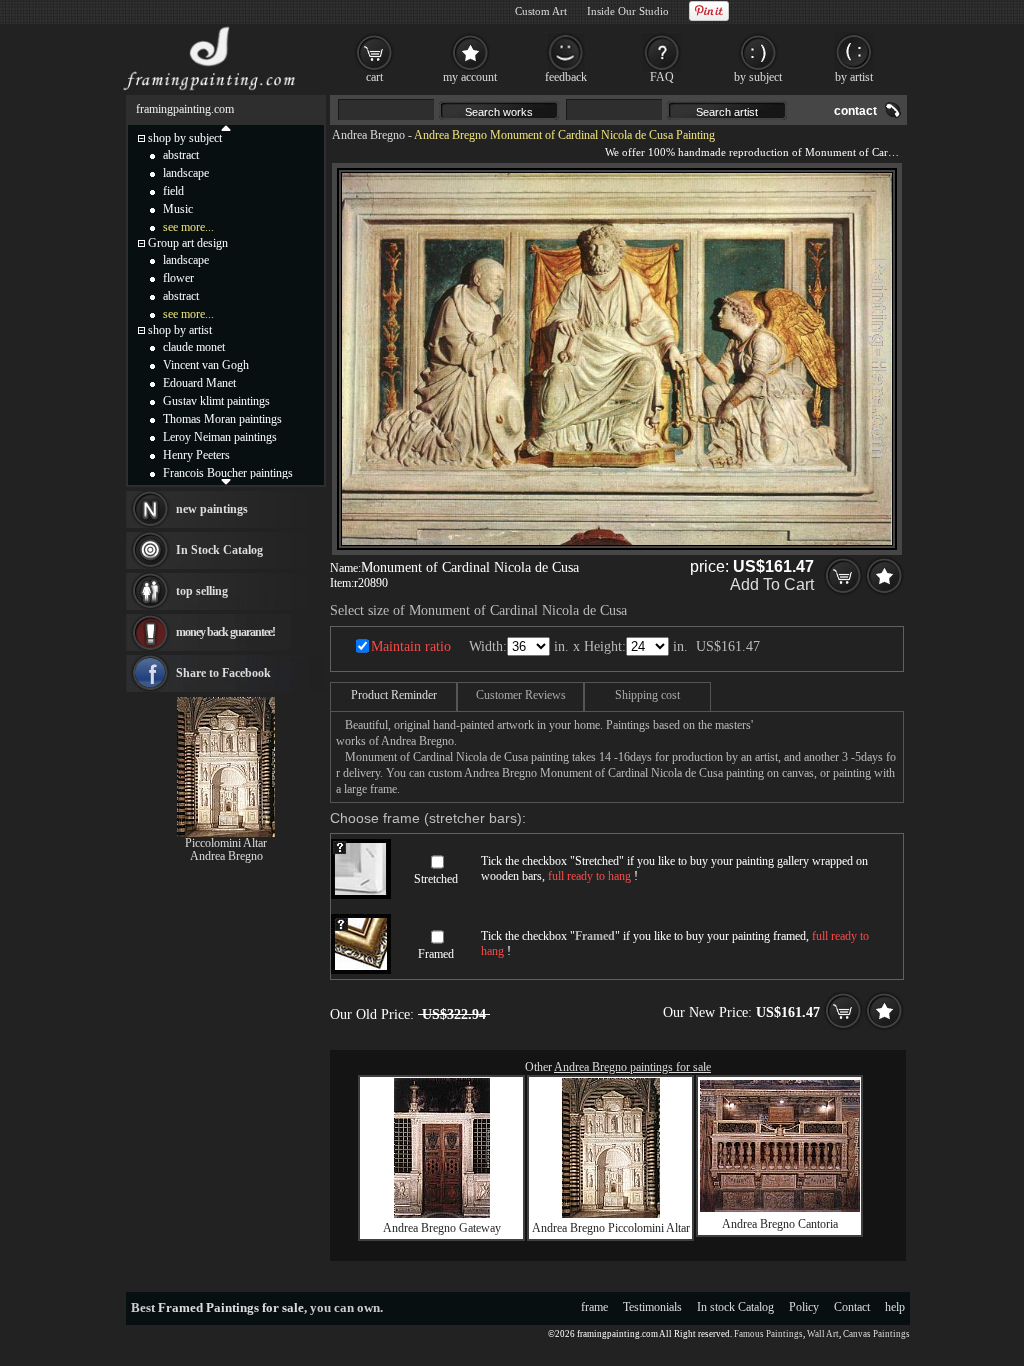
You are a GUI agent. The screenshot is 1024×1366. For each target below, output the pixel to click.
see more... (188, 227)
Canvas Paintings (876, 1334)
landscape (186, 173)
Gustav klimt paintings (216, 401)
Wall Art (823, 1334)
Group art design (188, 243)
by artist (854, 77)
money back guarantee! (225, 632)
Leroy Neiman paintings (220, 437)
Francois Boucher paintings (228, 473)
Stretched (436, 879)
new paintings (212, 509)
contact (855, 111)
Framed (436, 954)
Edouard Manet (199, 383)
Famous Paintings (768, 1334)
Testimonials (652, 1307)
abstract (181, 155)
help (895, 1307)
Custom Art (541, 11)
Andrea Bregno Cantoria (780, 1224)
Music (178, 209)
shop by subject (185, 138)
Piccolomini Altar (226, 843)
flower (178, 278)
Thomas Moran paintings (222, 419)
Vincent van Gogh (206, 365)
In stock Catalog (735, 1307)
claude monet (194, 347)
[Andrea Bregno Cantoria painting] (780, 1208)
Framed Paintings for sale (231, 1307)
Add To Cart (772, 584)
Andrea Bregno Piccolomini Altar (611, 1228)
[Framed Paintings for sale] (209, 90)
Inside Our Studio (628, 11)
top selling (202, 591)
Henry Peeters (196, 455)
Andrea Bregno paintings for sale (632, 1067)
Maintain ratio (411, 646)
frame (594, 1307)
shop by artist (180, 330)
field (173, 191)
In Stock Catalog (219, 550)
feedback (566, 77)
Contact (852, 1307)
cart (374, 77)
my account (470, 77)
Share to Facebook (223, 673)
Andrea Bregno (368, 135)
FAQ (662, 77)
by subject (758, 77)
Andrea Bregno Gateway (442, 1228)
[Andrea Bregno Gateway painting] (442, 1214)
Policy (804, 1307)
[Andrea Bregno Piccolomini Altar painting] (611, 1214)
